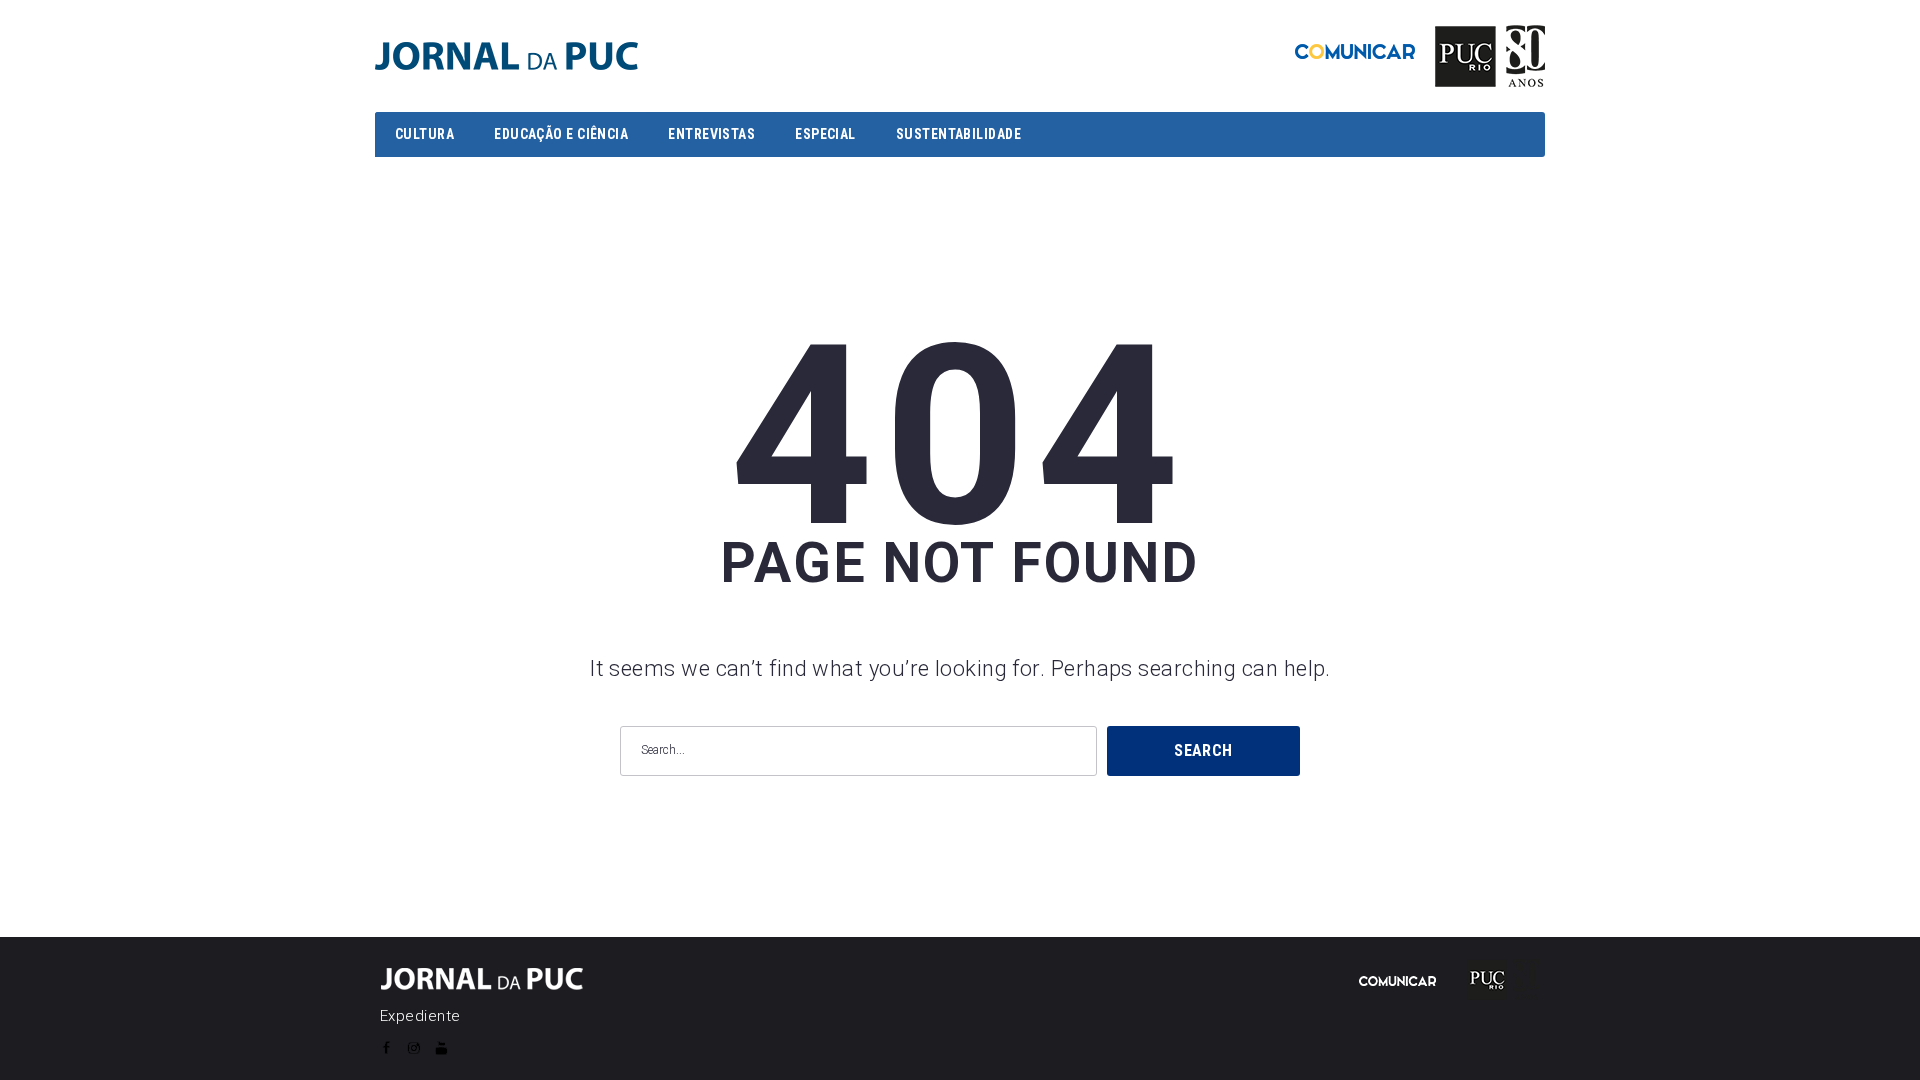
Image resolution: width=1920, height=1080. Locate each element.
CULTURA (424, 134)
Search (1203, 750)
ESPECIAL (825, 134)
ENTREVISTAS (711, 134)
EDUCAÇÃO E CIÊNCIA (561, 134)
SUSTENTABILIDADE (958, 134)
